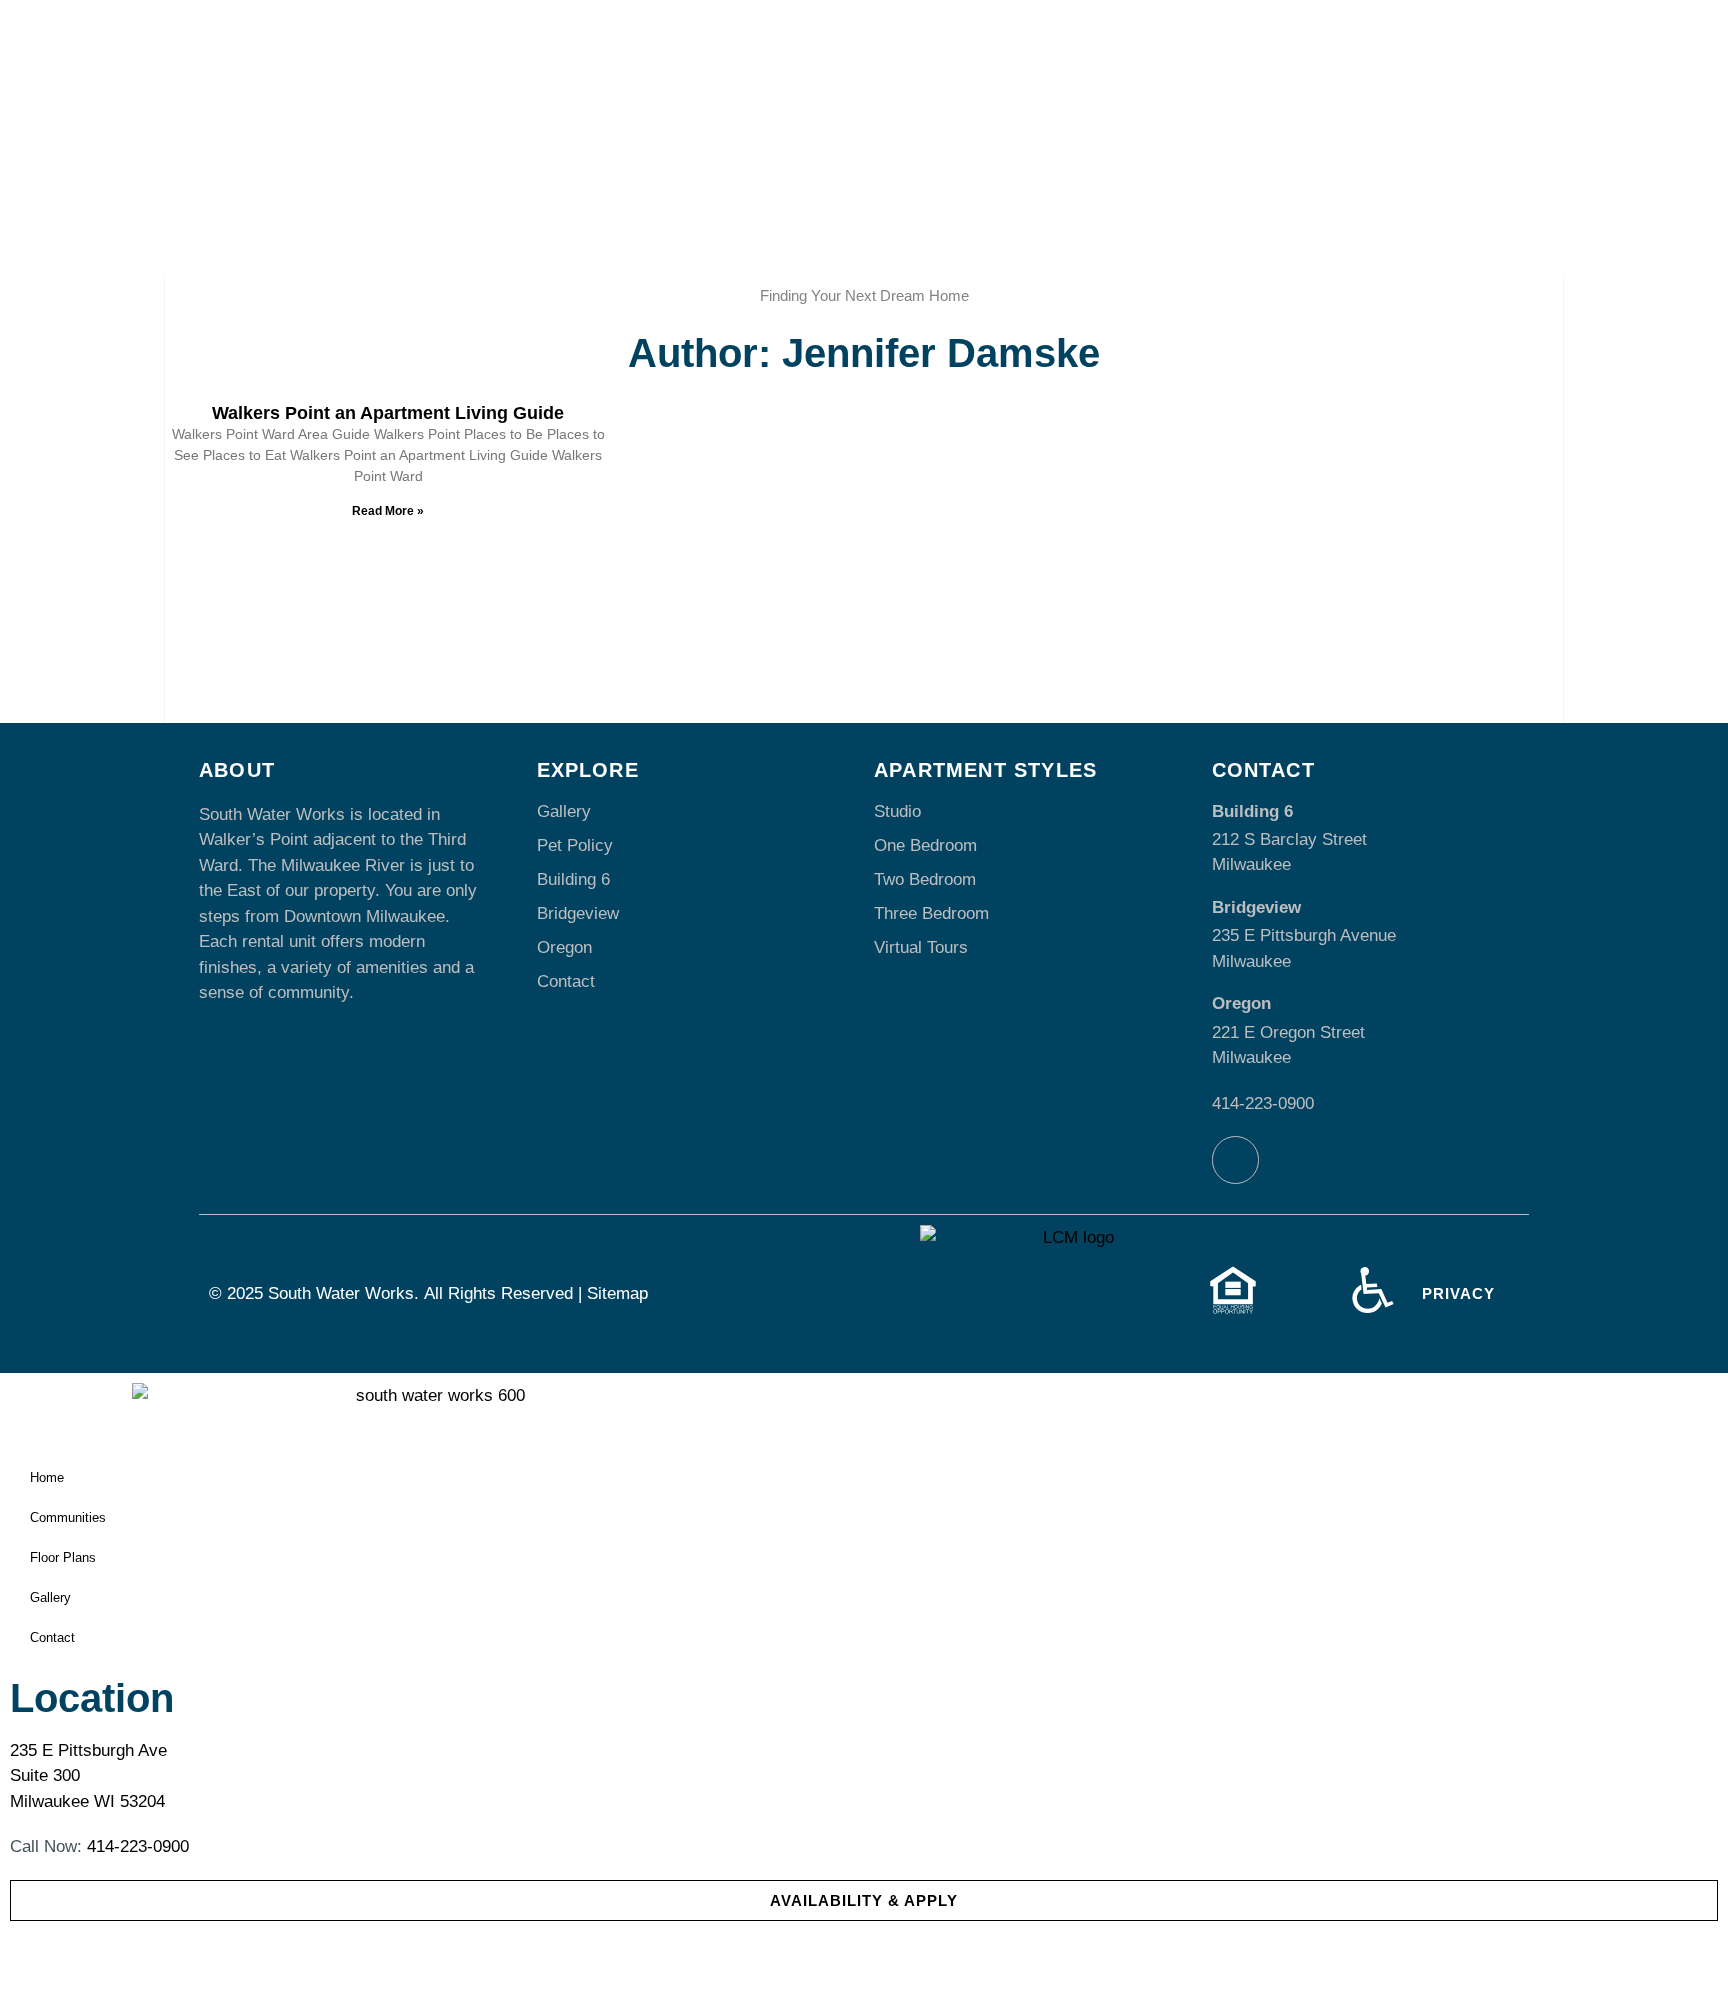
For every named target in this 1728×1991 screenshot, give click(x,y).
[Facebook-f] (1236, 1160)
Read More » (388, 511)
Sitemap (617, 1293)
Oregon (564, 947)
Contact (566, 981)
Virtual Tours (921, 947)
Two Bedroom (925, 879)
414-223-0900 (1263, 1103)
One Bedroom (925, 845)
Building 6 (573, 879)
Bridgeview (578, 913)
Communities (68, 1517)
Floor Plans (63, 1557)
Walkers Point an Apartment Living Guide (388, 413)
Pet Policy (575, 845)
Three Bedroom (931, 913)
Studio (897, 811)
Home (47, 1477)
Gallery (564, 811)
